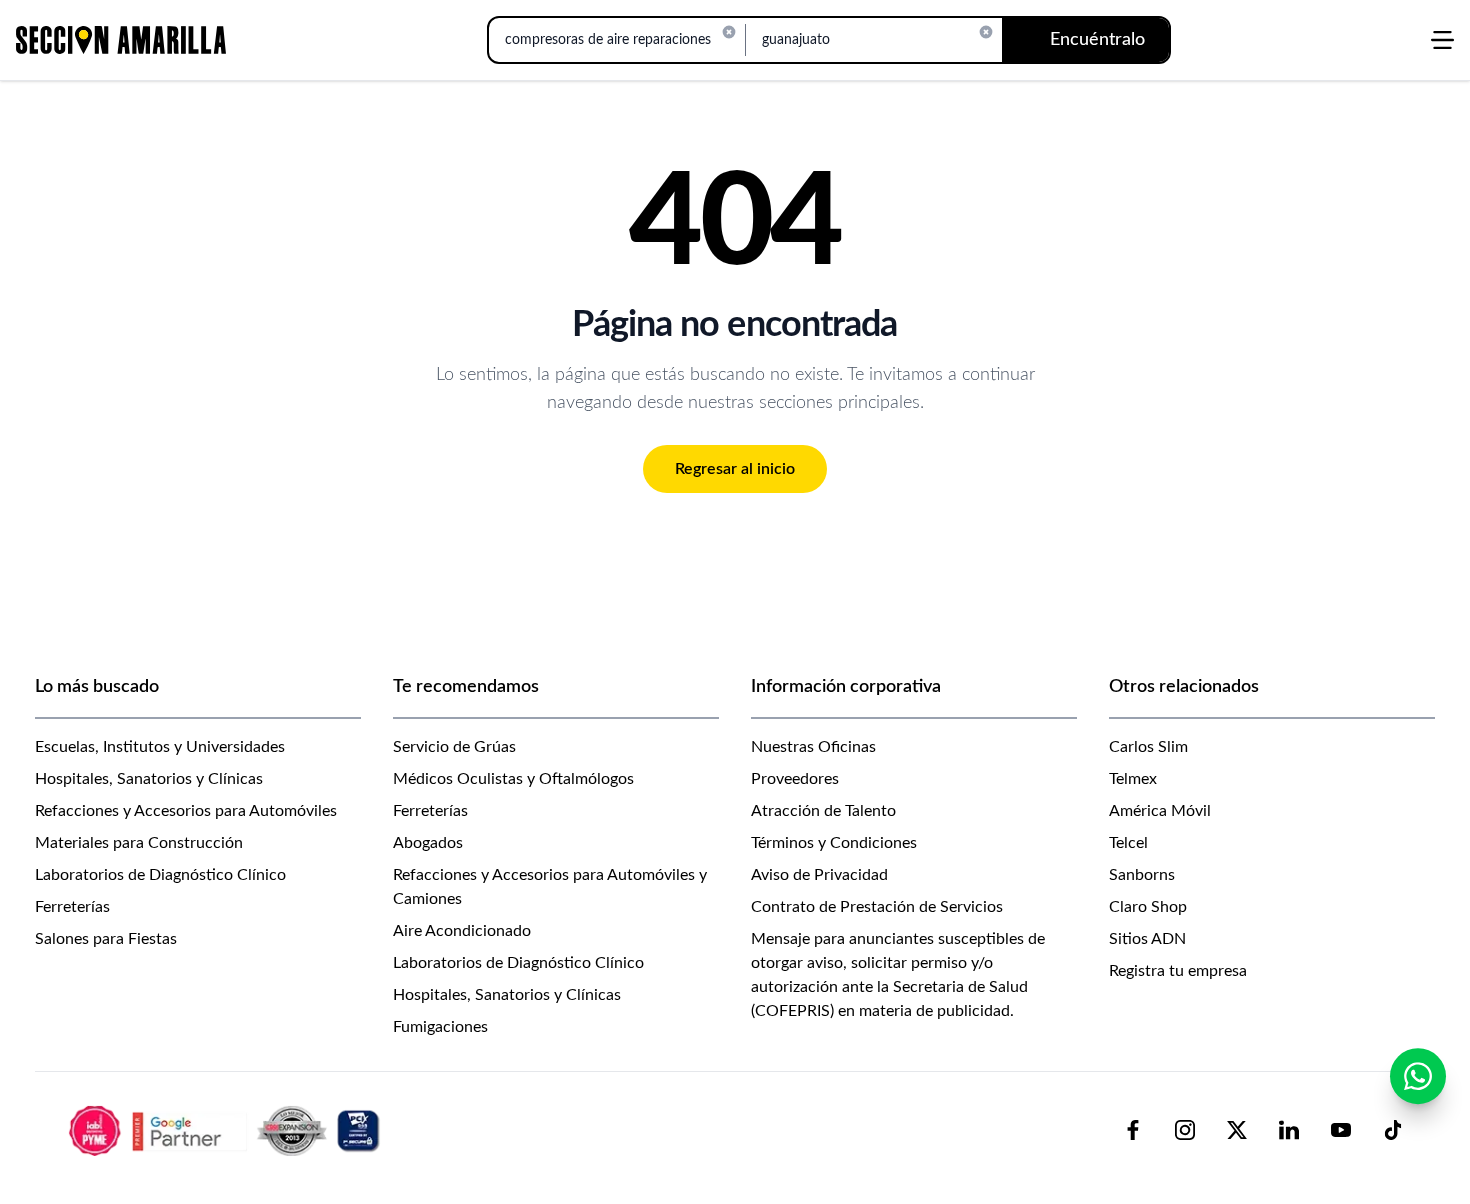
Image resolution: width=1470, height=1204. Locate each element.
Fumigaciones (440, 1027)
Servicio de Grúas (454, 747)
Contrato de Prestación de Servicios (877, 907)
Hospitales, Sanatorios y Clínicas (149, 779)
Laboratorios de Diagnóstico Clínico (160, 875)
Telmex (1133, 779)
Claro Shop (1148, 907)
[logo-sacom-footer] (227, 1130)
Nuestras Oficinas (813, 747)
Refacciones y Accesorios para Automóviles (186, 811)
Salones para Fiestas (106, 939)
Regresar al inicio (735, 469)
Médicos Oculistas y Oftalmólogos (513, 779)
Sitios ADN (1147, 939)
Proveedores (795, 779)
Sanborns (1142, 875)
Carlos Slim (1148, 747)
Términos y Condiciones (834, 843)
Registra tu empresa (1178, 971)
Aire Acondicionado (462, 931)
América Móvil (1160, 811)
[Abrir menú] (1442, 40)
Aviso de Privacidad (819, 875)
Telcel (1128, 843)
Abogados (428, 843)
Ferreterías (72, 907)
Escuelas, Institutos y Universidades (160, 747)
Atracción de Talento (823, 811)
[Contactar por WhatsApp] (1418, 1076)
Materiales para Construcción (139, 843)
